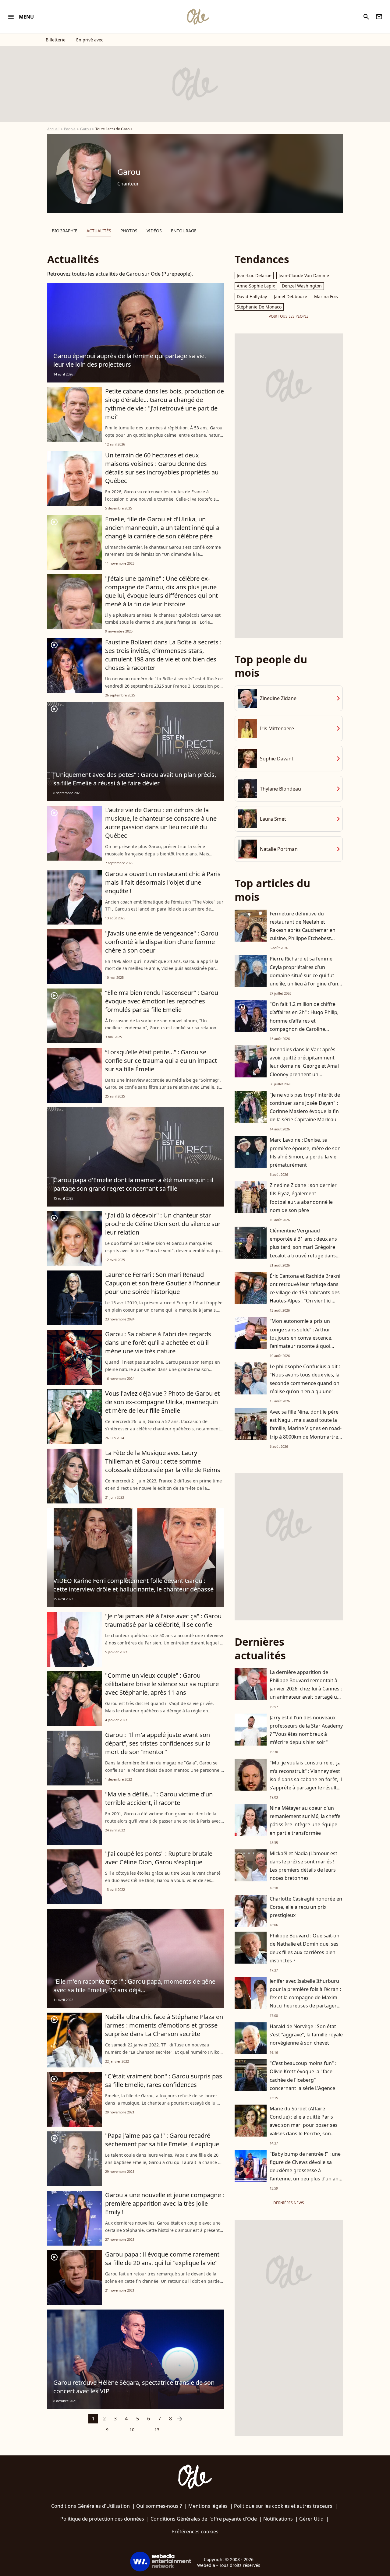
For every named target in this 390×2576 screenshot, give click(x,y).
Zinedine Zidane (278, 698)
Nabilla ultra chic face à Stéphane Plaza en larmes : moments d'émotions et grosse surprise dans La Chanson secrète (164, 2025)
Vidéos (154, 231)
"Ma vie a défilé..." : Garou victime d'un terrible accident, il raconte (159, 1798)
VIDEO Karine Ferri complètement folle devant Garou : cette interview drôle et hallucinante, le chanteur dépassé (133, 1585)
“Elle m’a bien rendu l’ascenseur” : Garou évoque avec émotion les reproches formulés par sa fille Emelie (162, 1001)
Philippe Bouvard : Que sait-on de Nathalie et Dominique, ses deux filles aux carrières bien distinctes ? (305, 1948)
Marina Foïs (326, 296)
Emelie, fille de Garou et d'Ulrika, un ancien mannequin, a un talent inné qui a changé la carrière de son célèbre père (162, 528)
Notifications (278, 2519)
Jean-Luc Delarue (254, 275)
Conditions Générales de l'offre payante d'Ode (204, 2519)
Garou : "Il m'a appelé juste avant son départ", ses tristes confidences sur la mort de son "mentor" (158, 1743)
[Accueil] (198, 17)
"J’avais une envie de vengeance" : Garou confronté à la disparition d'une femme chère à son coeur (162, 942)
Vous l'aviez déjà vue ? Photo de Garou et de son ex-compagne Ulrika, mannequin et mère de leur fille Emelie (162, 1402)
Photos (129, 231)
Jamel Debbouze (291, 296)
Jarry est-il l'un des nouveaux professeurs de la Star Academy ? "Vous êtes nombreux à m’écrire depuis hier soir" (306, 1730)
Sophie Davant (277, 759)
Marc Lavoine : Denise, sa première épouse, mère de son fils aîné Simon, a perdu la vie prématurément (305, 1152)
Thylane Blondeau (280, 789)
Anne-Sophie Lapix (256, 286)
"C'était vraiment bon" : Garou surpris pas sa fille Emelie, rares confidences (164, 2080)
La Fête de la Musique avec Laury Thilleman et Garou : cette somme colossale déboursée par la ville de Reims (163, 1461)
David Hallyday (252, 296)
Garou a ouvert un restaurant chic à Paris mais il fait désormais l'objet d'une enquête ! (163, 882)
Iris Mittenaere (277, 728)
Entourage (184, 231)
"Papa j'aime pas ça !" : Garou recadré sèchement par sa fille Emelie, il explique (162, 2140)
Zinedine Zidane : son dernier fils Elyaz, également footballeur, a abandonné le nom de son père (303, 1198)
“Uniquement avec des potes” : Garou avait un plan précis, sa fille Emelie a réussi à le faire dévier (135, 779)
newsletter (379, 17)
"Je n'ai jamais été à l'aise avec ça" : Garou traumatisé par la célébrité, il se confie (163, 1620)
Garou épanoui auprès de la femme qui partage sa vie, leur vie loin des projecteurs (130, 360)
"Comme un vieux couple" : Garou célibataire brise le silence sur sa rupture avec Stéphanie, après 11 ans (162, 1684)
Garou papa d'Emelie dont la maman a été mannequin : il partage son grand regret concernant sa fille (133, 1184)
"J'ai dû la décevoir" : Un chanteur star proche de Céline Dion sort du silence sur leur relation (163, 1224)
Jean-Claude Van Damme (304, 275)
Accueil (53, 129)
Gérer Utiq (311, 2519)
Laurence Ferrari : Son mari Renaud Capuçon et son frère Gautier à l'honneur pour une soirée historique (163, 1283)
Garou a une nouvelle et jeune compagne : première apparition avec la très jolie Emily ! (165, 2203)
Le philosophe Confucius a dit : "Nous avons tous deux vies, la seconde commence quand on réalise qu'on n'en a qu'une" (305, 1379)
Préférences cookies (195, 2532)
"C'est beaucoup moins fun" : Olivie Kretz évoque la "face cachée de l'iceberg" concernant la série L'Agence (303, 2076)
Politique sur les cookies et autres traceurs (283, 2506)
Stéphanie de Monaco (259, 307)
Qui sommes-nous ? (159, 2506)
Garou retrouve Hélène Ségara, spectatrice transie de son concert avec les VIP (134, 2387)
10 (132, 2430)
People (70, 129)
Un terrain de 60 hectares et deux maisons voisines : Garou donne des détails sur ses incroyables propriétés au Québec (162, 468)
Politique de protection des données (102, 2519)
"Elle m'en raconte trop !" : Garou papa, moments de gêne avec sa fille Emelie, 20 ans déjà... (134, 1986)
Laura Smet (273, 819)
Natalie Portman (279, 849)
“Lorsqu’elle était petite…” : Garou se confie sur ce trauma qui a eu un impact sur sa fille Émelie (161, 1061)
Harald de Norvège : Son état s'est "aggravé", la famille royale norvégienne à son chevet (306, 2035)
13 (157, 2430)
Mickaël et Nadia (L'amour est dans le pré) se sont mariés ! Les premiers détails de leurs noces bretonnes (303, 1866)
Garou (85, 129)
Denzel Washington (302, 286)
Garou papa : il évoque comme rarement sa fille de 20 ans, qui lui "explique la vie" (162, 2259)
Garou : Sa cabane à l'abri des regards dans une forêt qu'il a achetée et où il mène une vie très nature (158, 1343)
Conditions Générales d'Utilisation (90, 2506)
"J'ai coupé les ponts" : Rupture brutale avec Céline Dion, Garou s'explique (159, 1858)
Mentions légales (208, 2506)
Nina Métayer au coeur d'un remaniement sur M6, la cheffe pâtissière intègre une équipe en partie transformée (305, 1820)
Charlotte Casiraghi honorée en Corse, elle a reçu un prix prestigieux (306, 1907)
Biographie (65, 231)
